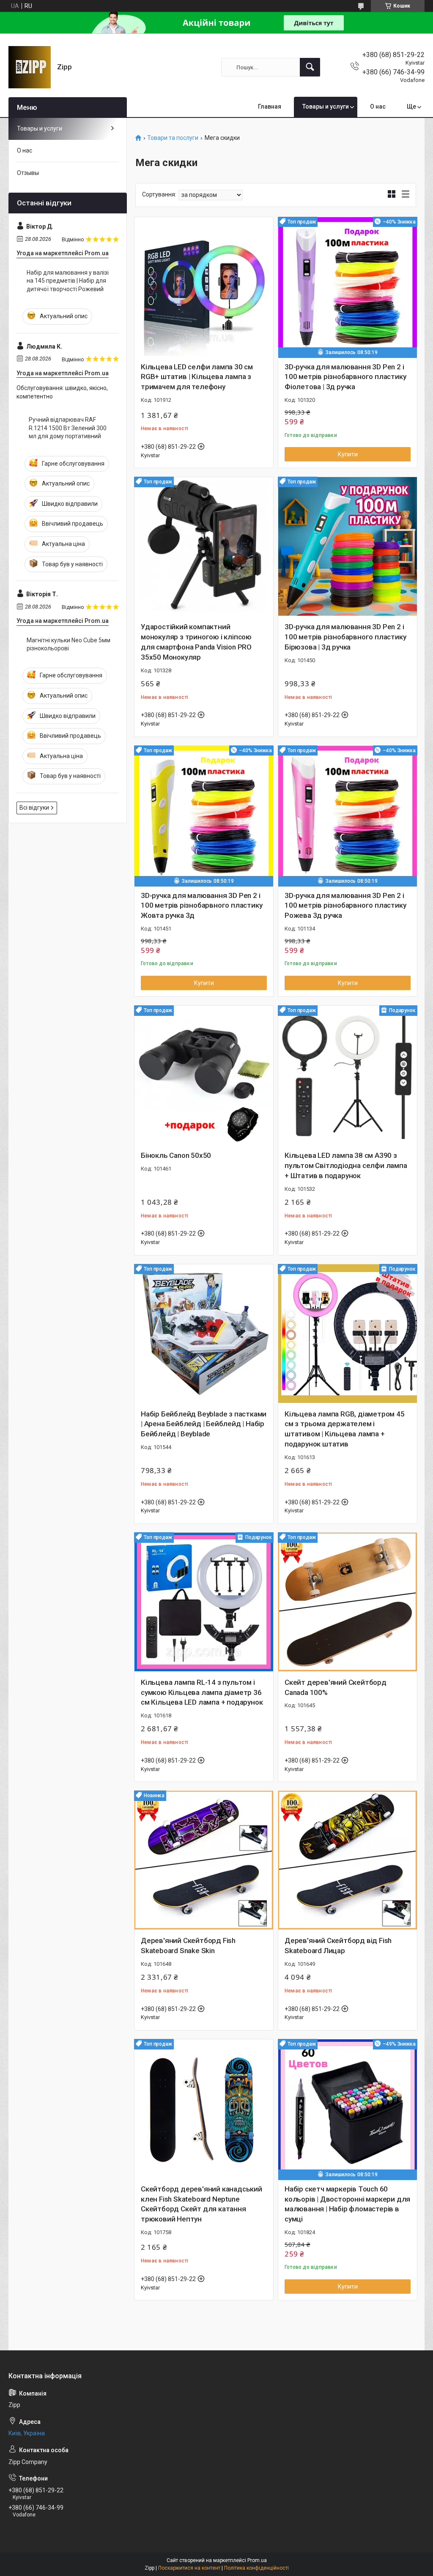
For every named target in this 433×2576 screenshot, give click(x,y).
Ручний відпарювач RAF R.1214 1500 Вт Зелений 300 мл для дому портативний (68, 428)
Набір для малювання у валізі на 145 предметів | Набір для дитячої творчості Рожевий (68, 281)
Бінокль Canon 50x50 (176, 1155)
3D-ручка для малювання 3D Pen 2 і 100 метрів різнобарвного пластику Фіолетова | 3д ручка (345, 377)
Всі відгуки (34, 808)
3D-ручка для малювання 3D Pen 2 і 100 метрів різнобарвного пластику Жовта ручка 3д (201, 906)
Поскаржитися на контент (189, 2568)
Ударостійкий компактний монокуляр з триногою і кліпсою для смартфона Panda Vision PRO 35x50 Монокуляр (196, 642)
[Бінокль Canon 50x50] (204, 1075)
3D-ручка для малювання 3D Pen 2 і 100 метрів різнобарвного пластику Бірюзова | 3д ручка (345, 637)
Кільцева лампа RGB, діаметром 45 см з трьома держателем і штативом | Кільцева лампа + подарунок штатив (345, 1429)
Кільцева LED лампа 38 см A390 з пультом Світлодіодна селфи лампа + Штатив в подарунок (346, 1165)
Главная (270, 106)
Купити (348, 454)
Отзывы (28, 173)
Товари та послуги (173, 138)
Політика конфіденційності (256, 2568)
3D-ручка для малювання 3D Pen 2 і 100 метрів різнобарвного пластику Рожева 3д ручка (345, 906)
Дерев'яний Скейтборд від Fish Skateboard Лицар (338, 1946)
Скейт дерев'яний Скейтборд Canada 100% (336, 1687)
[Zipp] (30, 67)
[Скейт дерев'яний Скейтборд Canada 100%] (348, 1602)
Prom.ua (257, 2560)
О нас (378, 106)
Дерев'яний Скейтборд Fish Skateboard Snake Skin (188, 1946)
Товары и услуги (326, 106)
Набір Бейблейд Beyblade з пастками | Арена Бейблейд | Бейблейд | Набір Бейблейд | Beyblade (204, 1424)
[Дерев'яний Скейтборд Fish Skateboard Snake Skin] (204, 1860)
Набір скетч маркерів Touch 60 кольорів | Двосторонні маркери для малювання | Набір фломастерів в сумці (347, 2204)
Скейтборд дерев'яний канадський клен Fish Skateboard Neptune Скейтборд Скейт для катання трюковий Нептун (201, 2204)
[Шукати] (310, 67)
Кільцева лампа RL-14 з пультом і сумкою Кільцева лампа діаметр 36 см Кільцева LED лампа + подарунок (202, 1692)
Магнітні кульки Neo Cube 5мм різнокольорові (69, 644)
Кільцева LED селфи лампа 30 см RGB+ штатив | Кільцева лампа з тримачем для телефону (197, 377)
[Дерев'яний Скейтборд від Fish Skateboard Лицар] (348, 1860)
